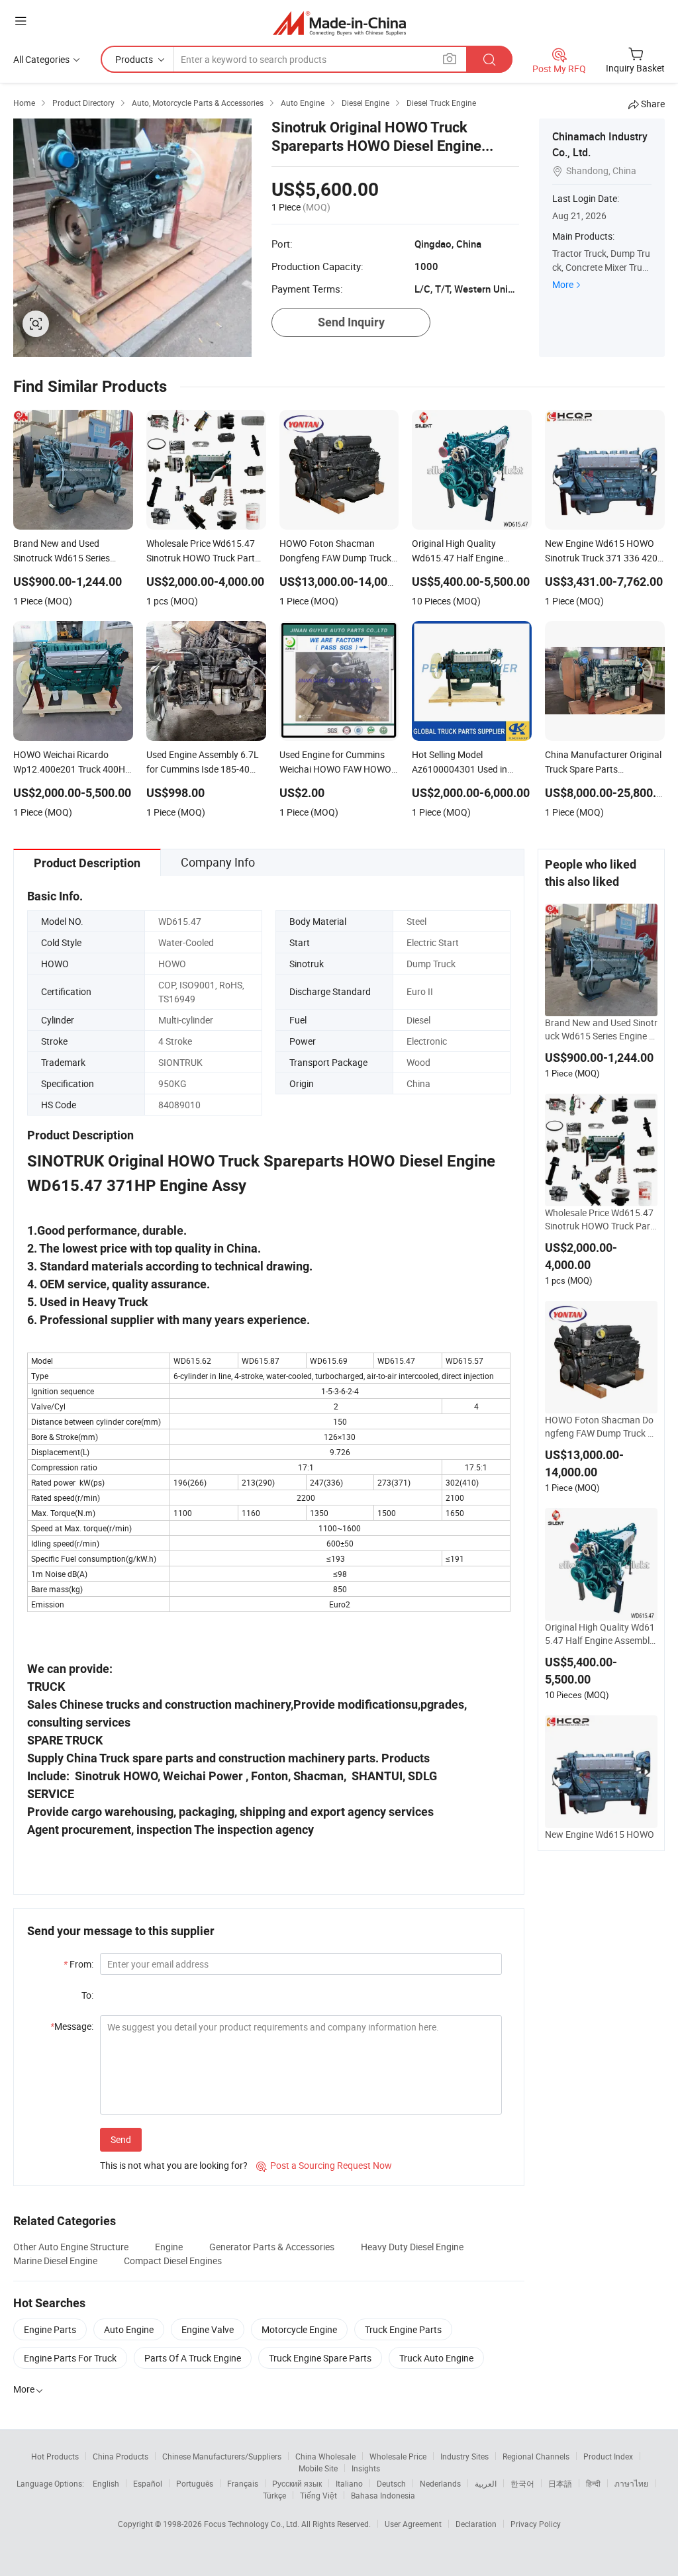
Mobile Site (318, 2468)
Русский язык (297, 2483)
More (563, 284)
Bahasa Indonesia (383, 2495)
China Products (121, 2456)
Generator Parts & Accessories (272, 2247)
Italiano (349, 2483)
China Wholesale (325, 2456)
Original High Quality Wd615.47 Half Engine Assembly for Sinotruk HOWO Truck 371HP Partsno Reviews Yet (600, 1634)
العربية (486, 2483)
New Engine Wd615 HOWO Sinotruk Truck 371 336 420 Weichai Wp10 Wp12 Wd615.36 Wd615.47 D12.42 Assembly (601, 1841)
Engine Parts (50, 2329)
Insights (366, 2468)
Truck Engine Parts (403, 2329)
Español (148, 2483)
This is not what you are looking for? (174, 2165)
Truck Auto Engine (436, 2358)
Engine (169, 2247)
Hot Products (55, 2456)
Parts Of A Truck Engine (193, 2358)
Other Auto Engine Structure (71, 2247)
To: (87, 1995)
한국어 (522, 2483)
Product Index (608, 2456)
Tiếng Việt (318, 2495)
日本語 (560, 2483)
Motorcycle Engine (299, 2329)
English (106, 2483)
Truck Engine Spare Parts (320, 2358)
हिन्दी (593, 2483)
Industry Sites (464, 2456)
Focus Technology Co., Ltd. (253, 2524)
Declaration (476, 2524)
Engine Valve (208, 2329)
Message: (72, 2026)
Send (121, 2139)
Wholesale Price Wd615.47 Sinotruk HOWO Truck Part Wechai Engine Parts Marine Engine (600, 1219)
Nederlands (440, 2483)
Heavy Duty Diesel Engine (412, 2247)
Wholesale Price (398, 2456)
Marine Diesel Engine (55, 2261)
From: (78, 1964)
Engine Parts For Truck (70, 2358)
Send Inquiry (351, 322)
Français (243, 2483)
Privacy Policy (536, 2524)
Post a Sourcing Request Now (324, 2165)
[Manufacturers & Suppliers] (339, 23)
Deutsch (391, 2483)
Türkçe (274, 2495)
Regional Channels (536, 2456)
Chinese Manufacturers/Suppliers (222, 2456)
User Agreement (413, 2524)
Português (195, 2483)
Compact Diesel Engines (173, 2261)
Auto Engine (129, 2329)
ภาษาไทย (631, 2483)
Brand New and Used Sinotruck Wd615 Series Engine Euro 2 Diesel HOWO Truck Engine (601, 1029)
